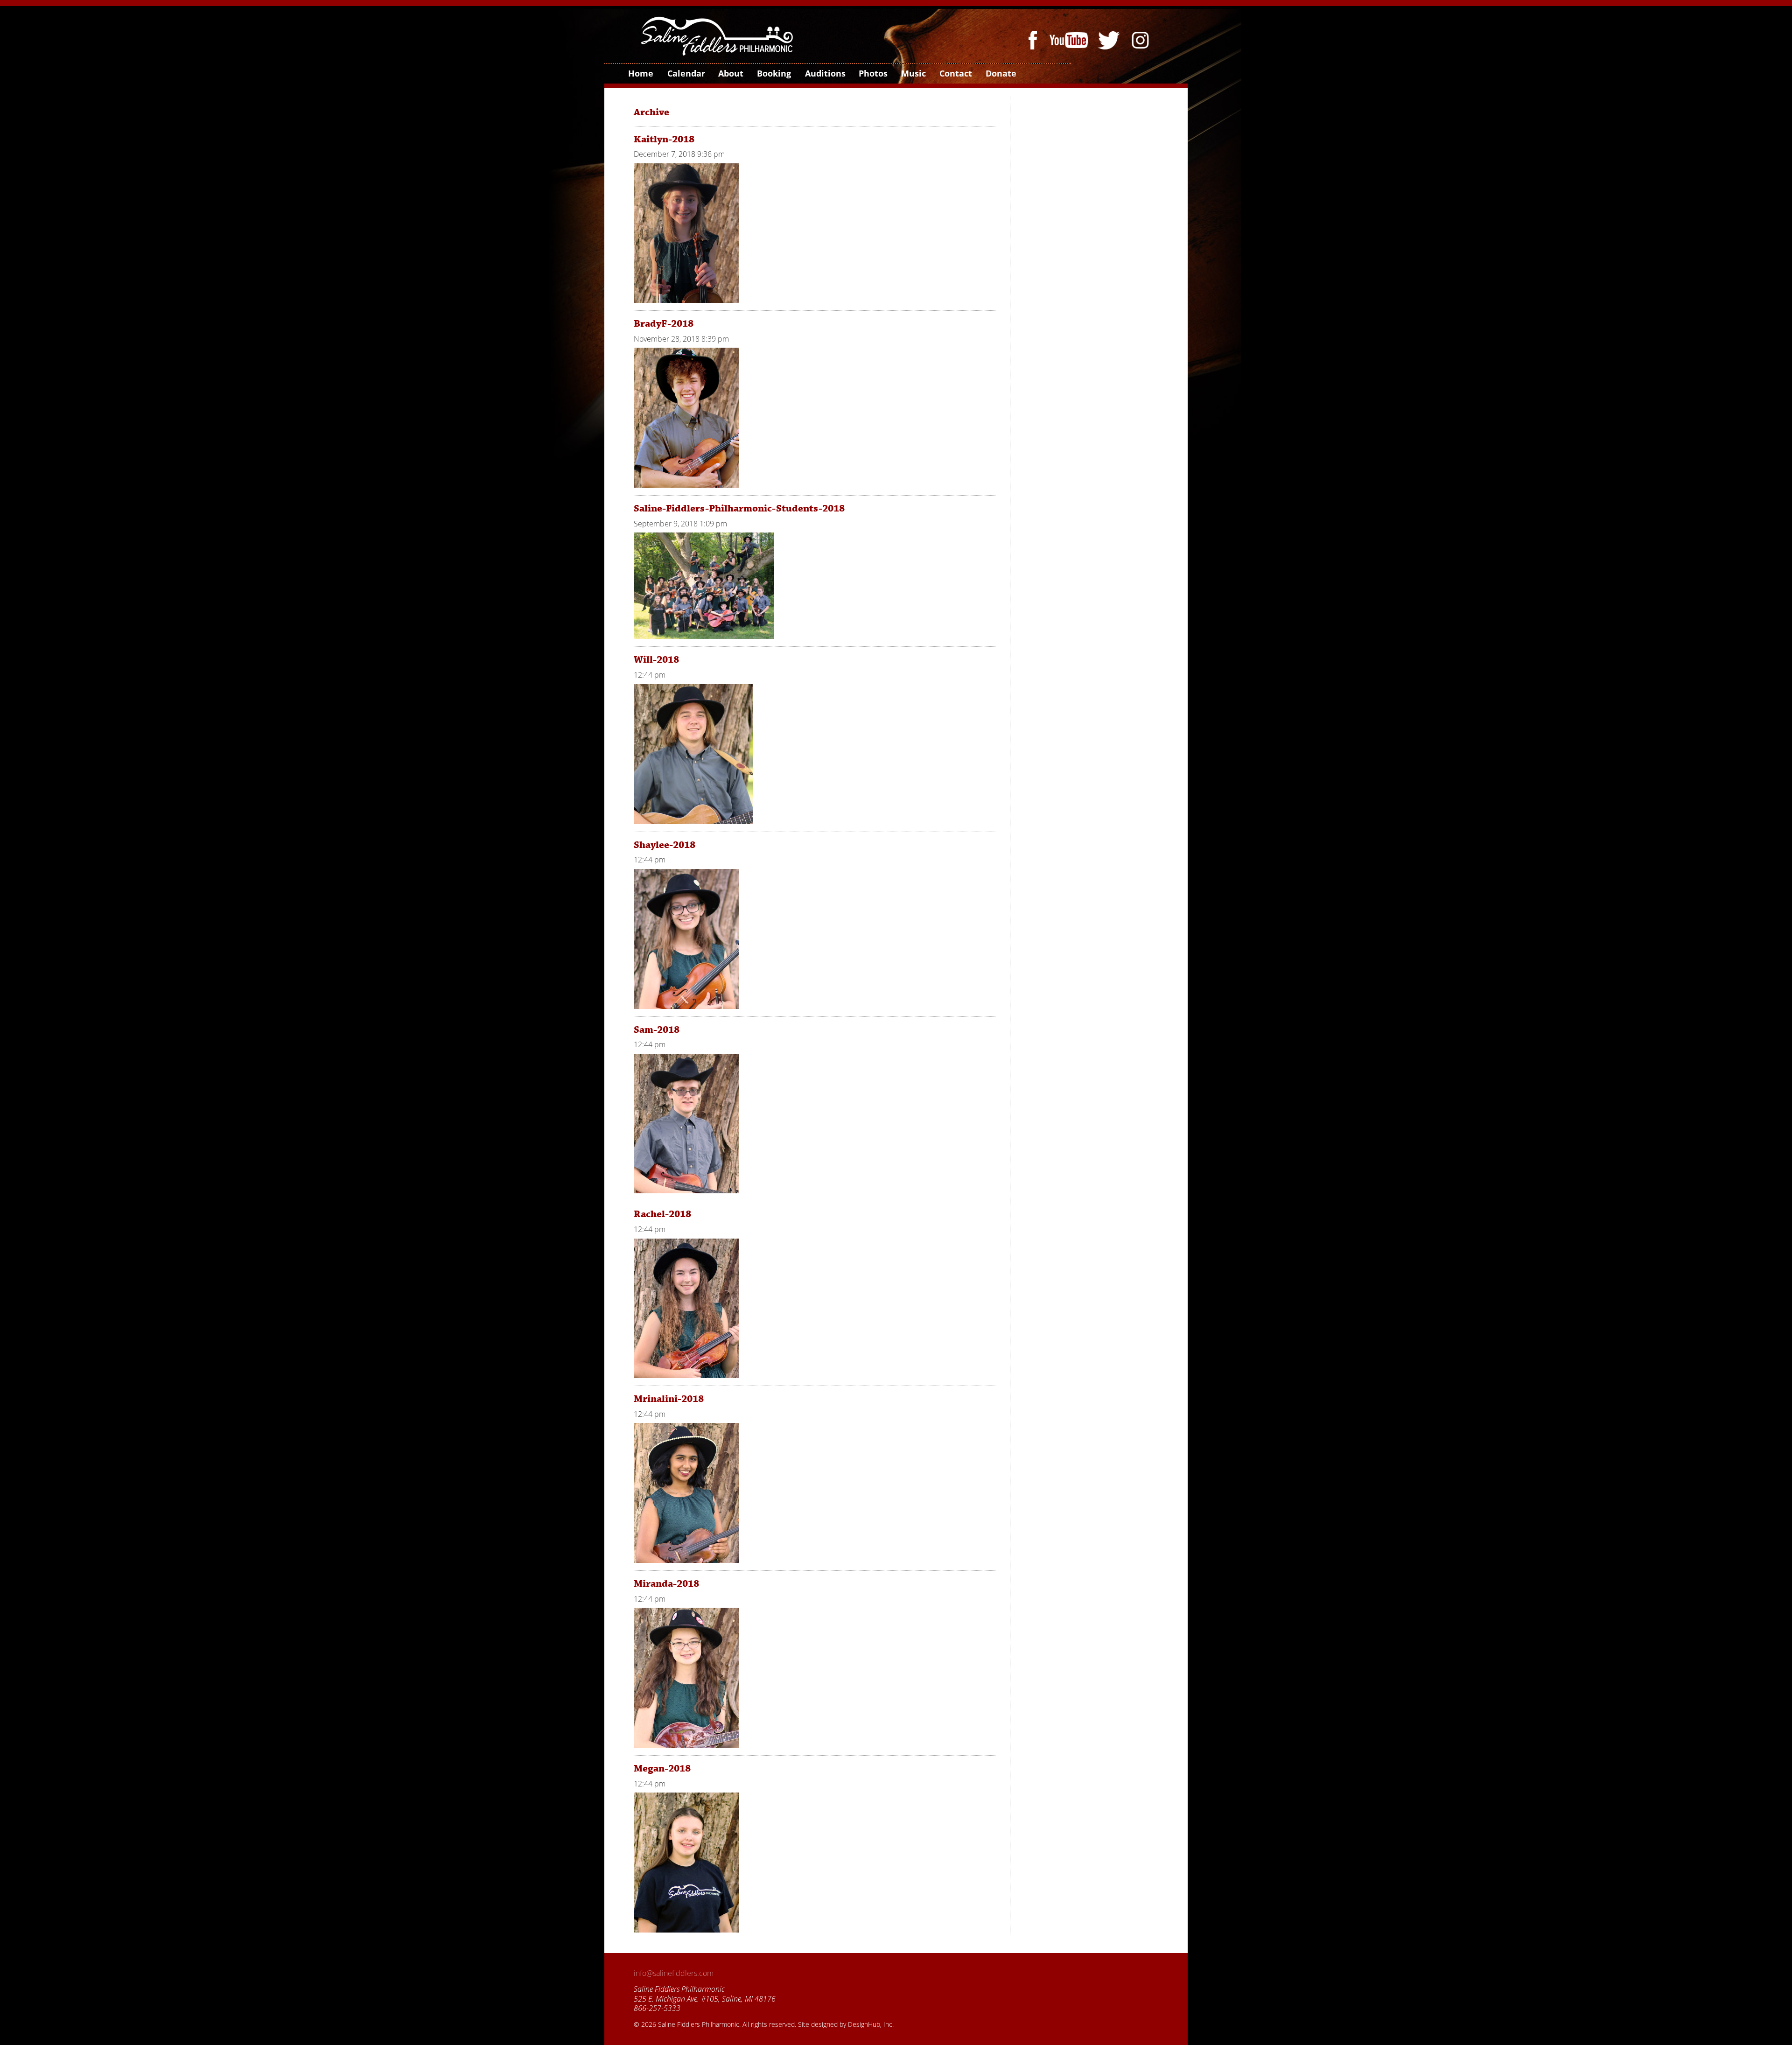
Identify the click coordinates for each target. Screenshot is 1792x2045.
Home (640, 73)
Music (913, 73)
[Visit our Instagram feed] (1140, 39)
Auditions (825, 73)
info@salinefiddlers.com (674, 1973)
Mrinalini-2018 (669, 1399)
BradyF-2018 (664, 324)
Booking (773, 73)
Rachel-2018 (662, 1214)
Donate (1001, 73)
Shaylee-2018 (665, 845)
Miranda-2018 (666, 1584)
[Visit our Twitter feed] (1110, 39)
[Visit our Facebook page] (1035, 39)
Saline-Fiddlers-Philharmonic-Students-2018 (739, 509)
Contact (955, 73)
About (730, 73)
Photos (873, 73)
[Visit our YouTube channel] (1071, 39)
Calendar (686, 73)
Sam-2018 (657, 1030)
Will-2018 (656, 660)
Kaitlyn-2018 (664, 140)
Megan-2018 (662, 1769)
